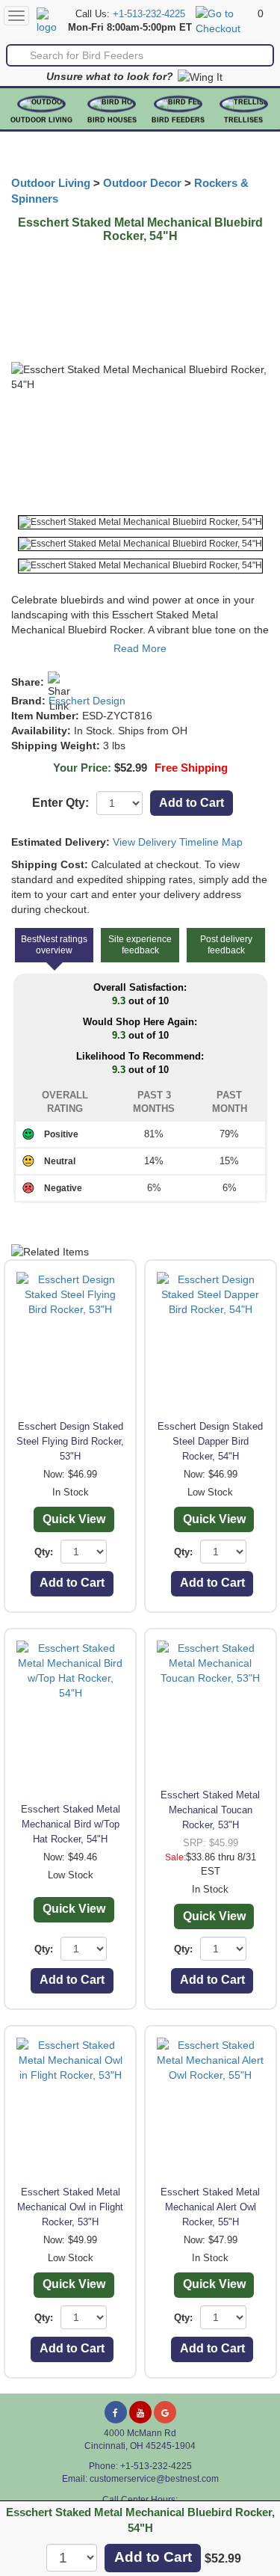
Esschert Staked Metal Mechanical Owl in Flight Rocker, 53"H (70, 2207)
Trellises (243, 120)
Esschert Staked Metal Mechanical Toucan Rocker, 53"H (210, 1810)
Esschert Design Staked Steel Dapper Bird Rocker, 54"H (210, 1441)
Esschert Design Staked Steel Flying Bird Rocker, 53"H (70, 1441)
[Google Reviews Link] (165, 2412)
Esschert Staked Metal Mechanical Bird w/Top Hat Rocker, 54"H (71, 1824)
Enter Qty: (60, 803)
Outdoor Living (41, 120)
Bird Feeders (178, 120)
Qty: (44, 1552)
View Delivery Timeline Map (178, 842)
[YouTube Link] (140, 2412)
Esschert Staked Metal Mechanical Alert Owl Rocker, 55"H (210, 2207)
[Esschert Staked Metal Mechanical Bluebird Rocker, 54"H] (140, 522)
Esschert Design (87, 701)
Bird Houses (112, 120)
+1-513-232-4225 (149, 14)
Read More (140, 648)
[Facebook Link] (116, 2412)
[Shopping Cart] (225, 20)
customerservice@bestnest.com (154, 2479)
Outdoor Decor (142, 183)
